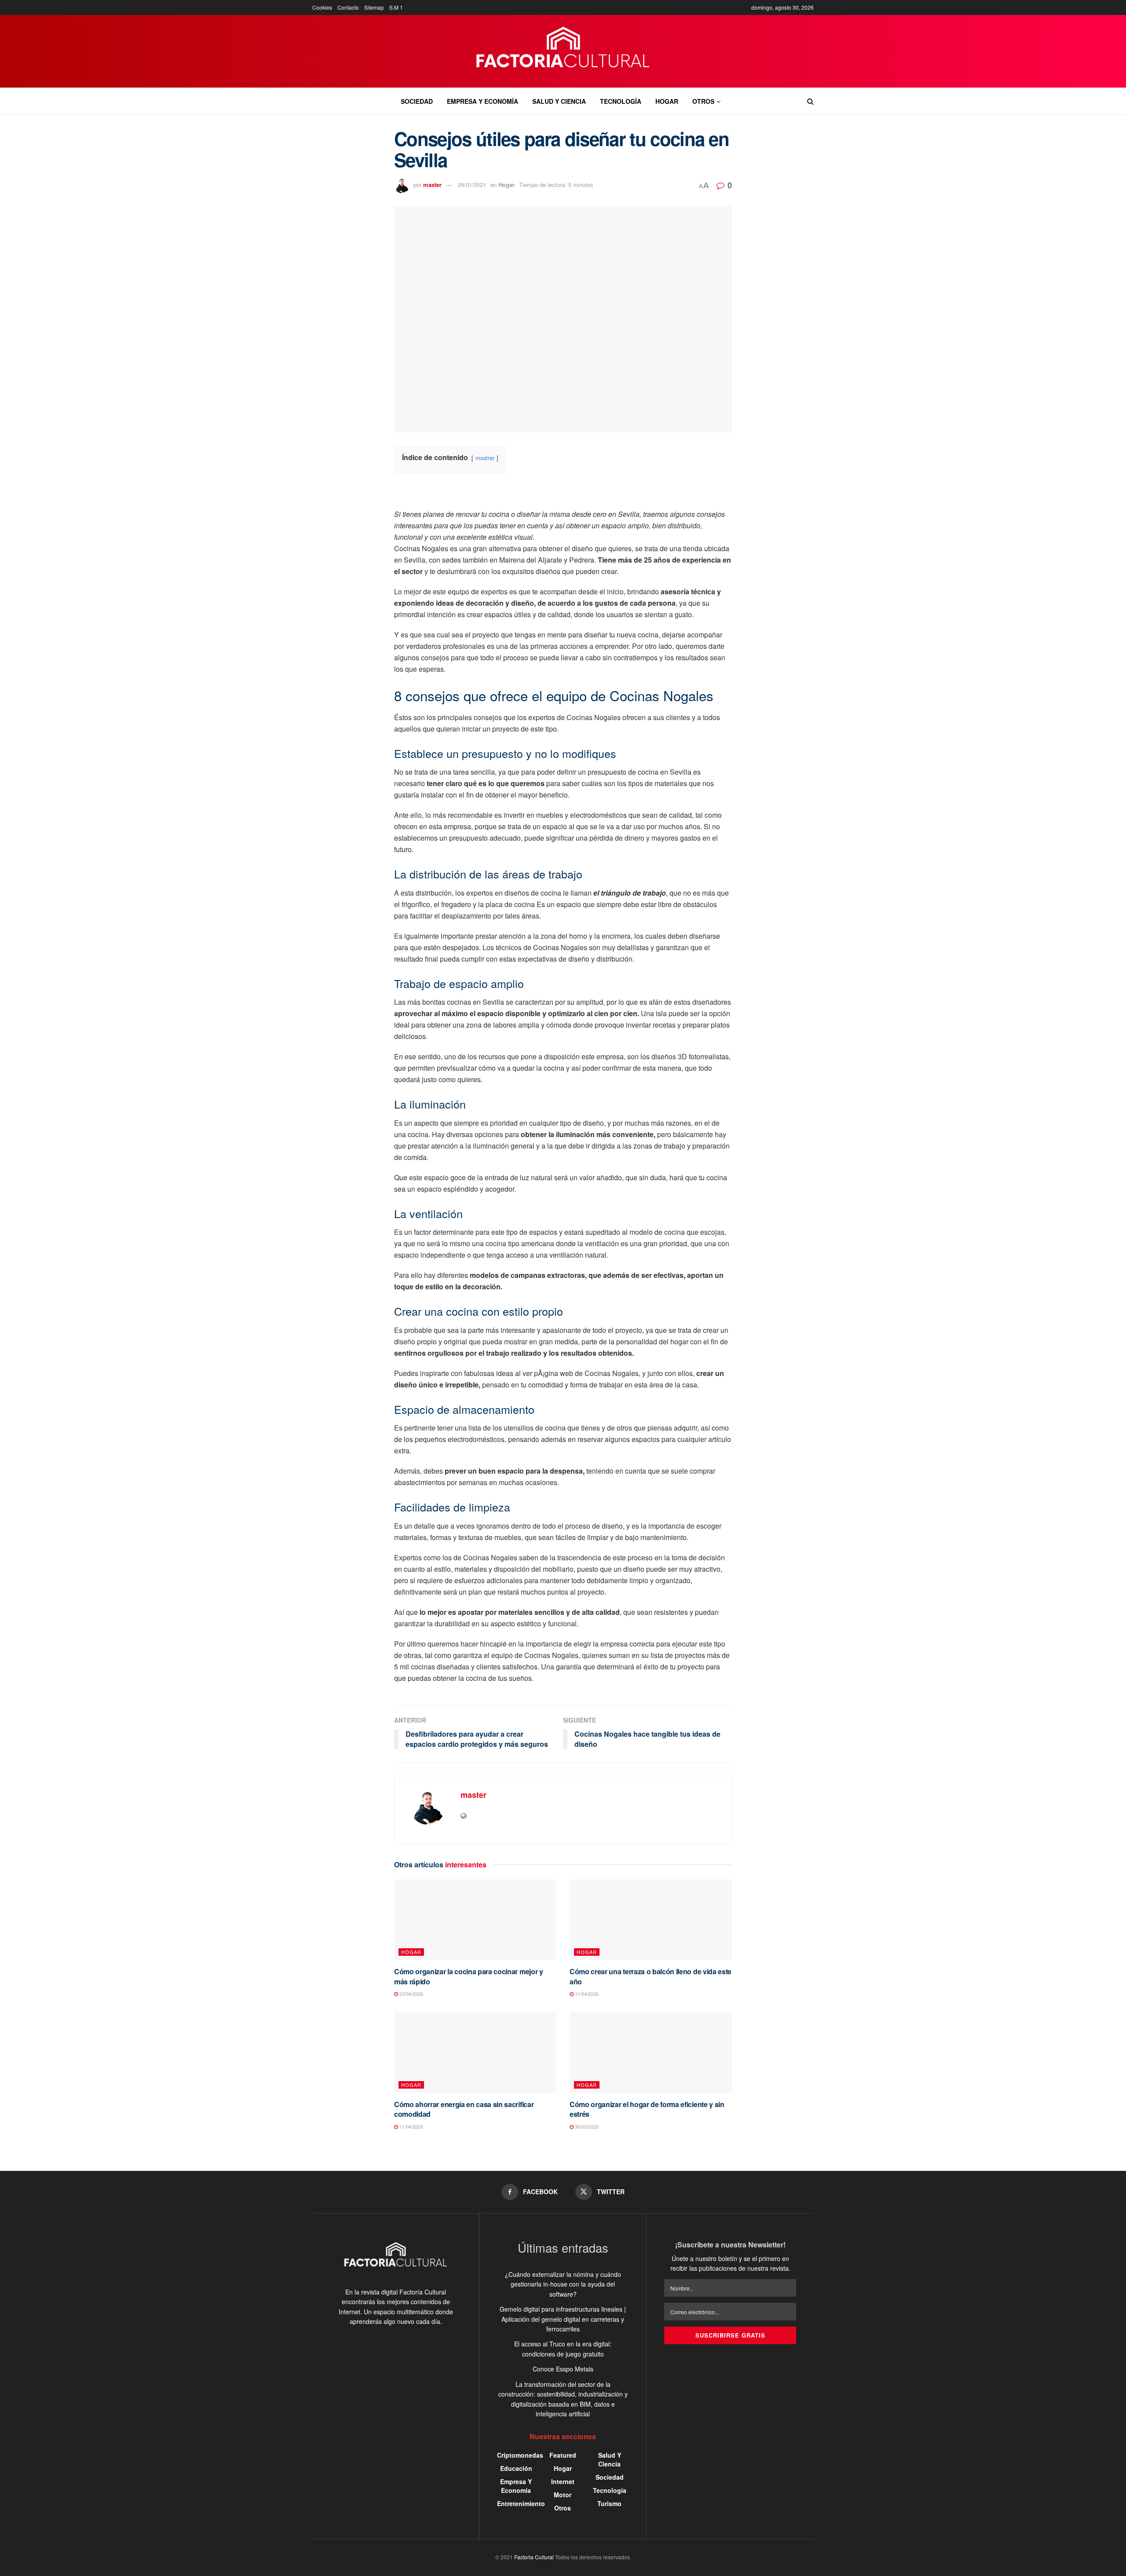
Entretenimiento (521, 2503)
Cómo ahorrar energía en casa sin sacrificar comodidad (464, 2109)
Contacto (348, 7)
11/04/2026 (586, 1994)
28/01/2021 (472, 185)
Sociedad (417, 101)
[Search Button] (810, 101)
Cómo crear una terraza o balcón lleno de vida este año (651, 1976)
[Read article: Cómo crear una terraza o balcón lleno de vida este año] (651, 1920)
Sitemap (374, 7)
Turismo (609, 2503)
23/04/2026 (411, 1994)
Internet (563, 2481)
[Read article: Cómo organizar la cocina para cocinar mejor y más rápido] (475, 1920)
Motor (563, 2495)
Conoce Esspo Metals (563, 2369)
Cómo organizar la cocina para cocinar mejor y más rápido (469, 1976)
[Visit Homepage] (563, 51)
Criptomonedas (520, 2455)
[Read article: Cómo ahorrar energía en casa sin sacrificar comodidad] (475, 2052)
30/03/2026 (586, 2126)
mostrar (485, 458)
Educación (516, 2468)
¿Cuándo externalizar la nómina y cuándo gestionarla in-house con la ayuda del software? (563, 2284)
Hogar (667, 101)
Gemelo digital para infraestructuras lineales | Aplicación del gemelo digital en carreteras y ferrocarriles (563, 2319)
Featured (563, 2455)
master (432, 185)
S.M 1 (396, 7)
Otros (703, 101)
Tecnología (621, 101)
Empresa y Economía (483, 101)
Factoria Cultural (534, 2557)
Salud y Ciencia (559, 101)
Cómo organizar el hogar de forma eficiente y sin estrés (647, 2109)
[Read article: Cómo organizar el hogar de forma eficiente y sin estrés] (651, 2052)
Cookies (322, 7)
